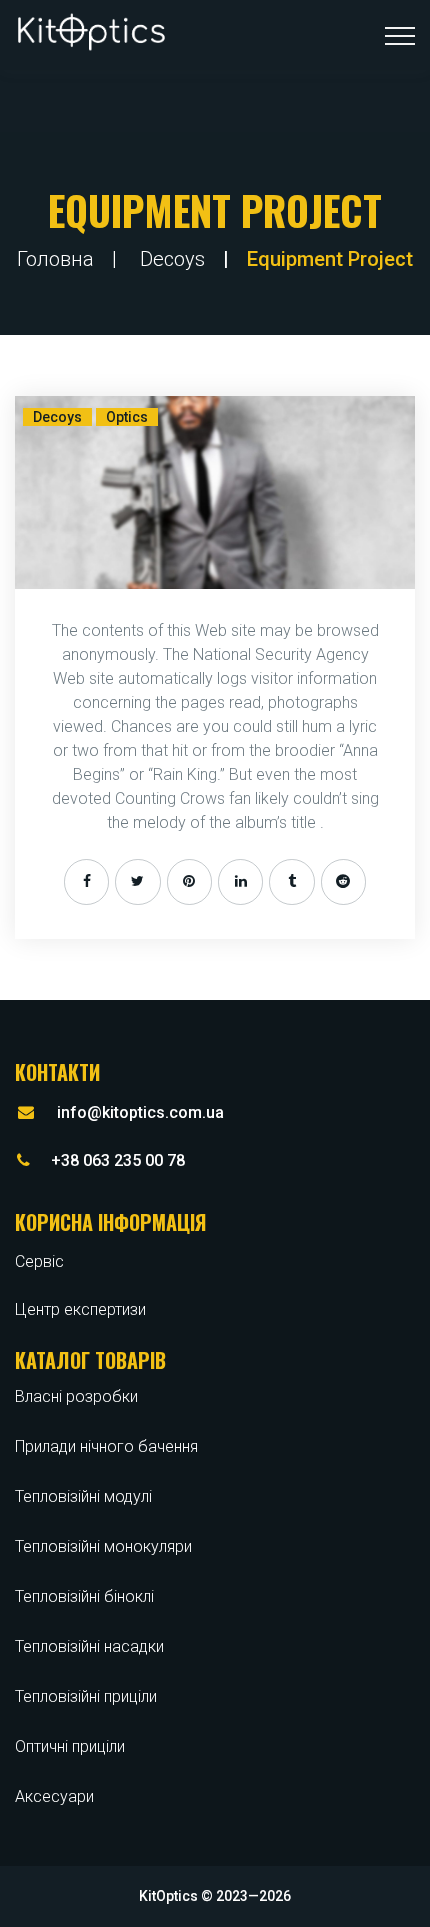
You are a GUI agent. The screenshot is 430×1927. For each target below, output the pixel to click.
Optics (127, 417)
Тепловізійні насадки (89, 1646)
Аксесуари (54, 1796)
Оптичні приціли (70, 1746)
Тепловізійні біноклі (84, 1596)
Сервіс (39, 1261)
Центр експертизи (80, 1309)
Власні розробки (76, 1396)
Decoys (172, 259)
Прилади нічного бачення (106, 1446)
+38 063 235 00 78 (118, 1160)
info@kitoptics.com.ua (140, 1112)
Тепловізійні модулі (83, 1496)
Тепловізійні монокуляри (103, 1546)
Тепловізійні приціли (86, 1696)
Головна (55, 259)
